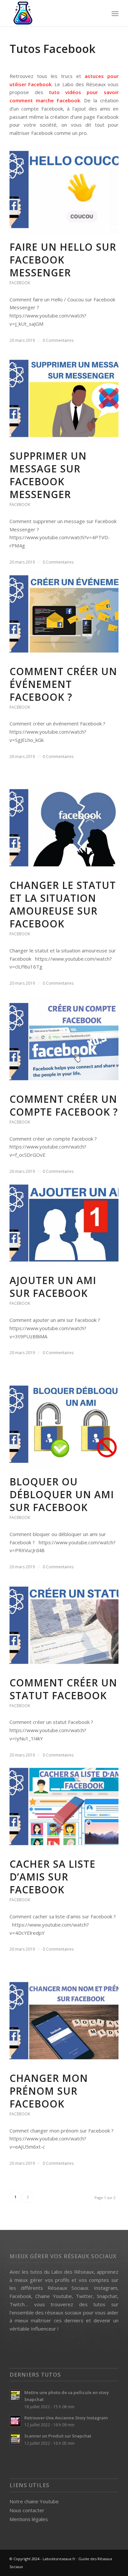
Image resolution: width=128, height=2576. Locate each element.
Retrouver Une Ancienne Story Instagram (66, 2418)
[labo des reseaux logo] (53, 13)
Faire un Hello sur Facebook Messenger (63, 260)
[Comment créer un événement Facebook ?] (64, 614)
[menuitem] (115, 13)
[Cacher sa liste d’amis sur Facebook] (64, 1806)
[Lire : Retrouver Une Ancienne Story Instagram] (15, 2421)
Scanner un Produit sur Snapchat (58, 2436)
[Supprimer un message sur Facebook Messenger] (64, 398)
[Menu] (115, 13)
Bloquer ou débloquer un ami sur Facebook (62, 1494)
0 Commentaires (58, 340)
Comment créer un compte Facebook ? (64, 1105)
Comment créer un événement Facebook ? (63, 684)
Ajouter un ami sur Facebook (53, 1287)
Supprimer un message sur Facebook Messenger (48, 475)
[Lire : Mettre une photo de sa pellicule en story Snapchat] (15, 2396)
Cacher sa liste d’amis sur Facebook (53, 1877)
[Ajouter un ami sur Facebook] (64, 1223)
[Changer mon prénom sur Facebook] (64, 2021)
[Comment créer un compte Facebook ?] (64, 1042)
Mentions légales (29, 2519)
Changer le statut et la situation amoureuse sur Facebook (63, 904)
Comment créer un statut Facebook (63, 1689)
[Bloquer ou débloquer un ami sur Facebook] (64, 1424)
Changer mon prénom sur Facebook (49, 2091)
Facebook (20, 283)
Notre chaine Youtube (34, 2501)
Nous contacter (27, 2510)
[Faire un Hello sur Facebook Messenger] (64, 189)
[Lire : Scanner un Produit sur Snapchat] (15, 2439)
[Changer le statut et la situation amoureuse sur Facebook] (64, 828)
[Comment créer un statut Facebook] (64, 1625)
